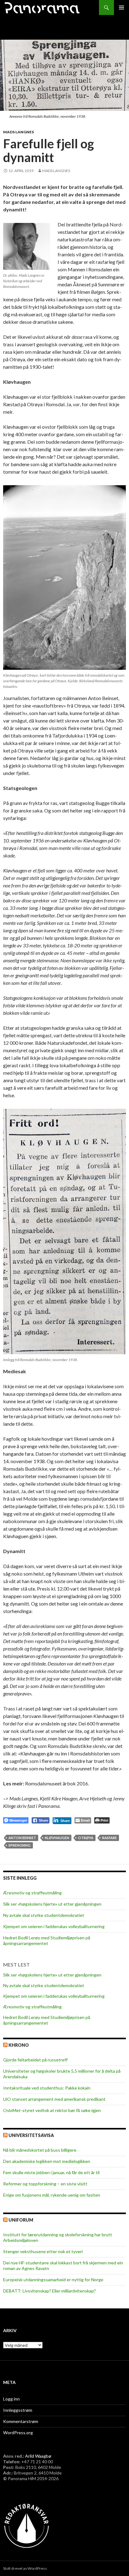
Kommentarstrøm (21, 2421)
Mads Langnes (18, 132)
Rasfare (109, 1838)
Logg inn (11, 2399)
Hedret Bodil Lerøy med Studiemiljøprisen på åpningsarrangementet (47, 1940)
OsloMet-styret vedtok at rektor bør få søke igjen (52, 2110)
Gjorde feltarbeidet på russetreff (35, 2060)
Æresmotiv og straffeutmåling (32, 1893)
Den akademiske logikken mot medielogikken (47, 2161)
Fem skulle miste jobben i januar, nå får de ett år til (51, 2172)
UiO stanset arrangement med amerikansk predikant (54, 2099)
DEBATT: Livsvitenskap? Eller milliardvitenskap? (49, 2291)
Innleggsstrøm (18, 2410)
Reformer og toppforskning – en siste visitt (45, 2184)
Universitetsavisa (31, 2135)
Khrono (19, 2045)
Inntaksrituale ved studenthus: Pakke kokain (47, 2088)
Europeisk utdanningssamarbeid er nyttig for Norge (53, 2280)
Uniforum (21, 2220)
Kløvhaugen (57, 1838)
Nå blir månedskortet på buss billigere (40, 2150)
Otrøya (86, 1838)
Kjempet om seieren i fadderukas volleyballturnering (54, 1926)
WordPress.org (18, 2433)
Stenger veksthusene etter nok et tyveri (43, 2251)
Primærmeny (121, 7)
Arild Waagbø (38, 2456)
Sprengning (20, 1845)
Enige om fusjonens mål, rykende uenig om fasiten (52, 2195)
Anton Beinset (22, 1838)
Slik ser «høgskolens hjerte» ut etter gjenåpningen (52, 1904)
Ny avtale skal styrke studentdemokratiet (44, 1915)
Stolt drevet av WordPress (25, 2568)
